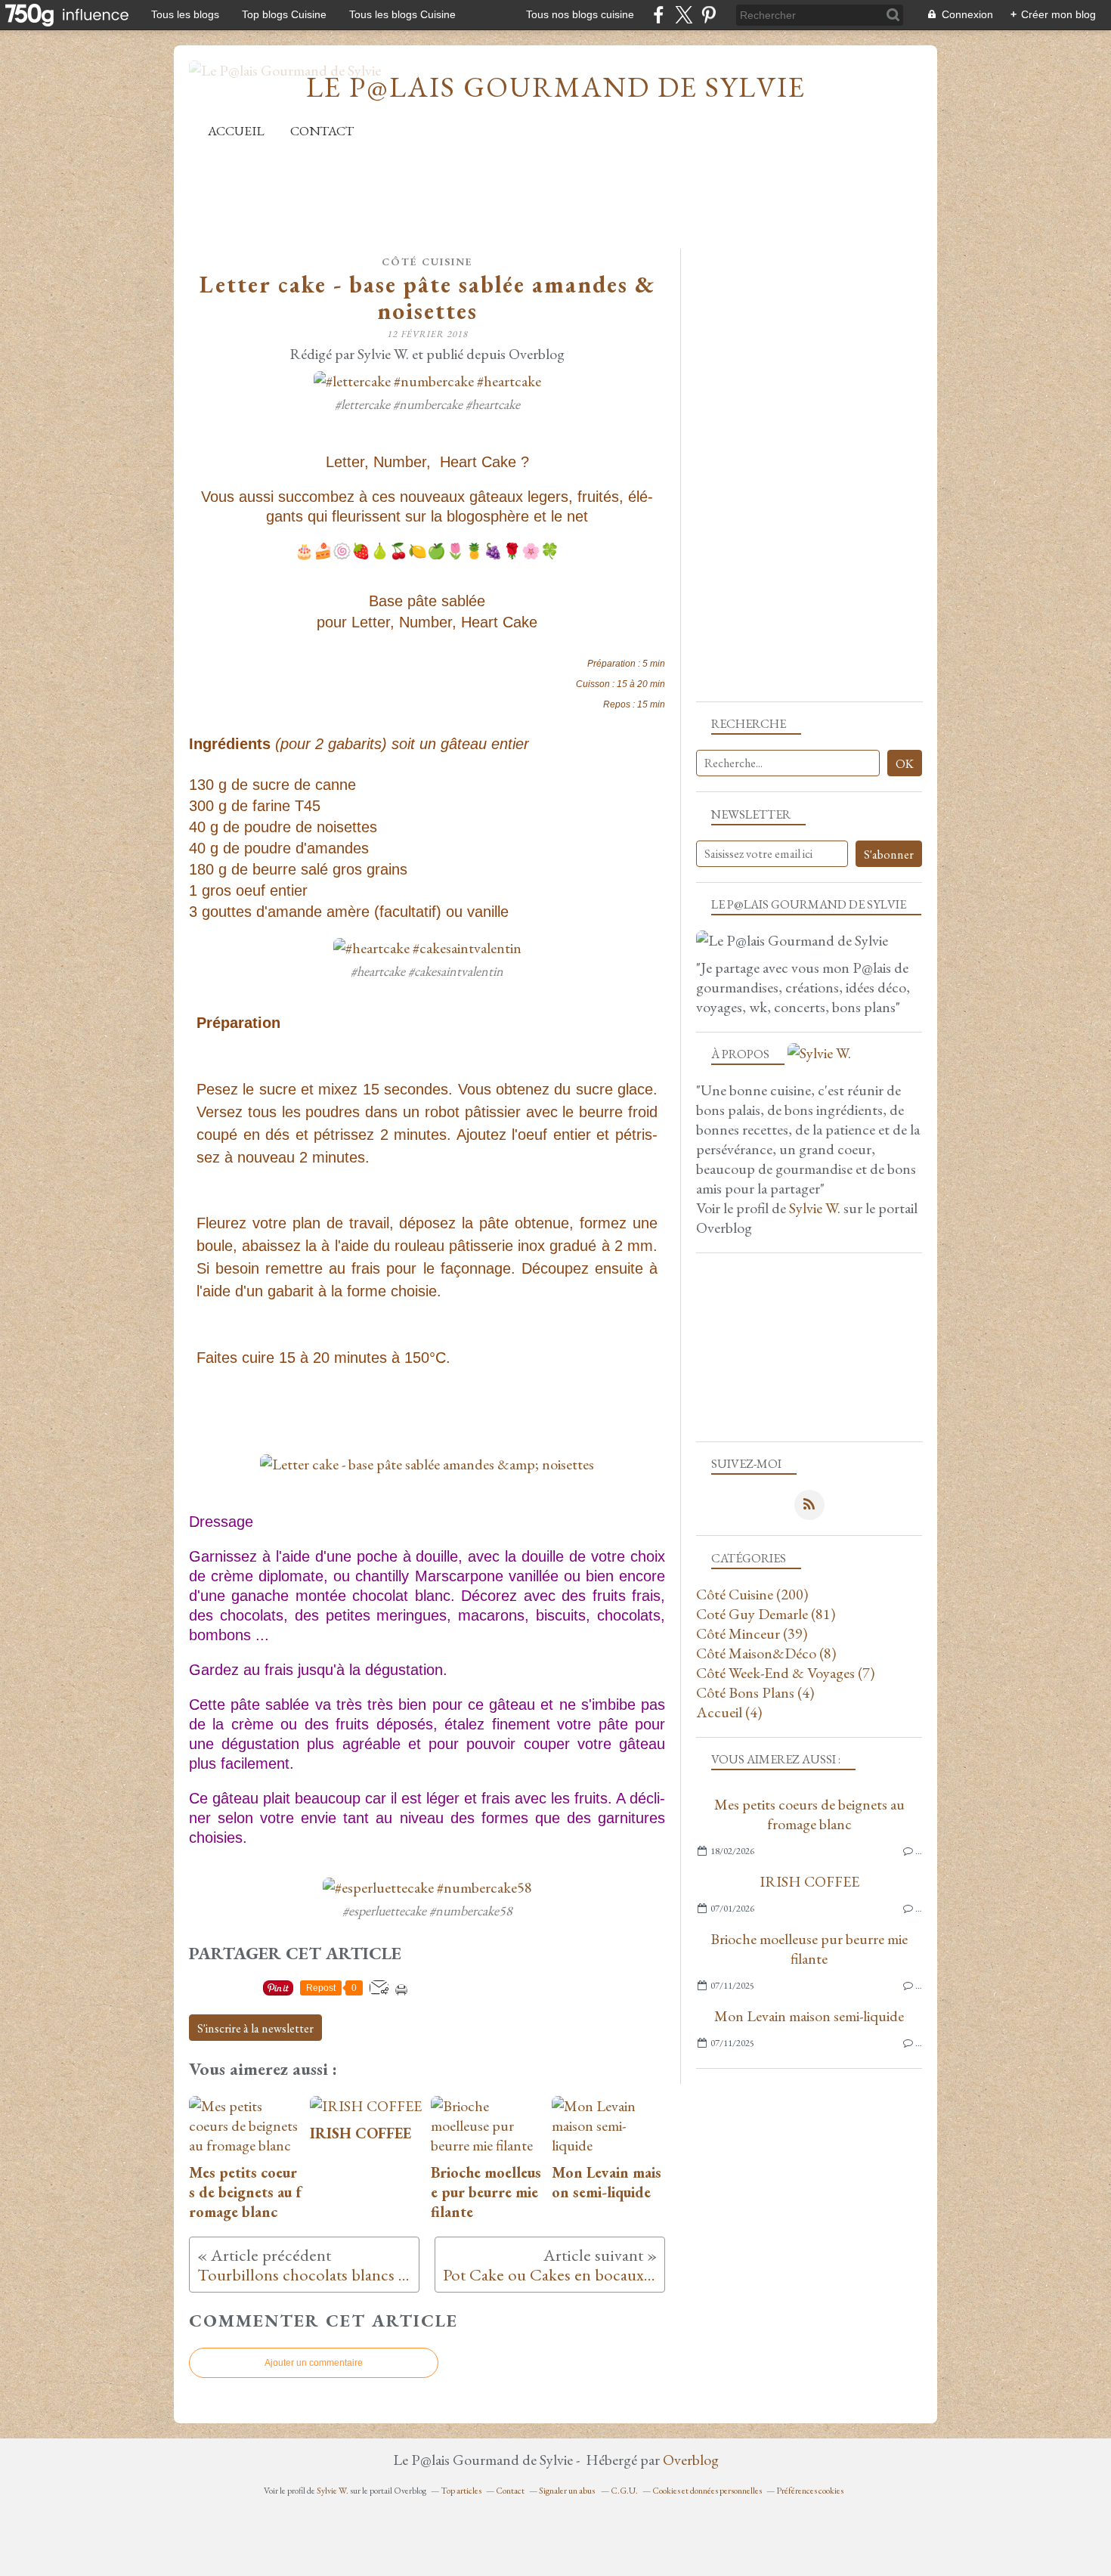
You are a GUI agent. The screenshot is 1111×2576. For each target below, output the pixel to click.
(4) (755, 1692)
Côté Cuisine (427, 262)
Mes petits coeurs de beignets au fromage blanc (809, 1814)
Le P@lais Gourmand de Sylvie (556, 87)
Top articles (461, 2491)
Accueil (236, 130)
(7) (785, 1673)
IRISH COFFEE (809, 1881)
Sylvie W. (815, 1208)
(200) (752, 1594)
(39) (752, 1633)
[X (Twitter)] (684, 15)
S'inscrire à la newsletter (255, 2028)
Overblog (691, 2460)
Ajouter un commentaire (314, 2363)
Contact (322, 130)
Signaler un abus (568, 2491)
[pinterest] (709, 15)
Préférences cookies (810, 2491)
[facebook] (659, 15)
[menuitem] (236, 130)
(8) (766, 1653)
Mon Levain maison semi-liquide (809, 2016)
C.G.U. (624, 2491)
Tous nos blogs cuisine (580, 14)
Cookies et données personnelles (707, 2491)
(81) (766, 1614)
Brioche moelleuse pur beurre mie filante (809, 1949)
